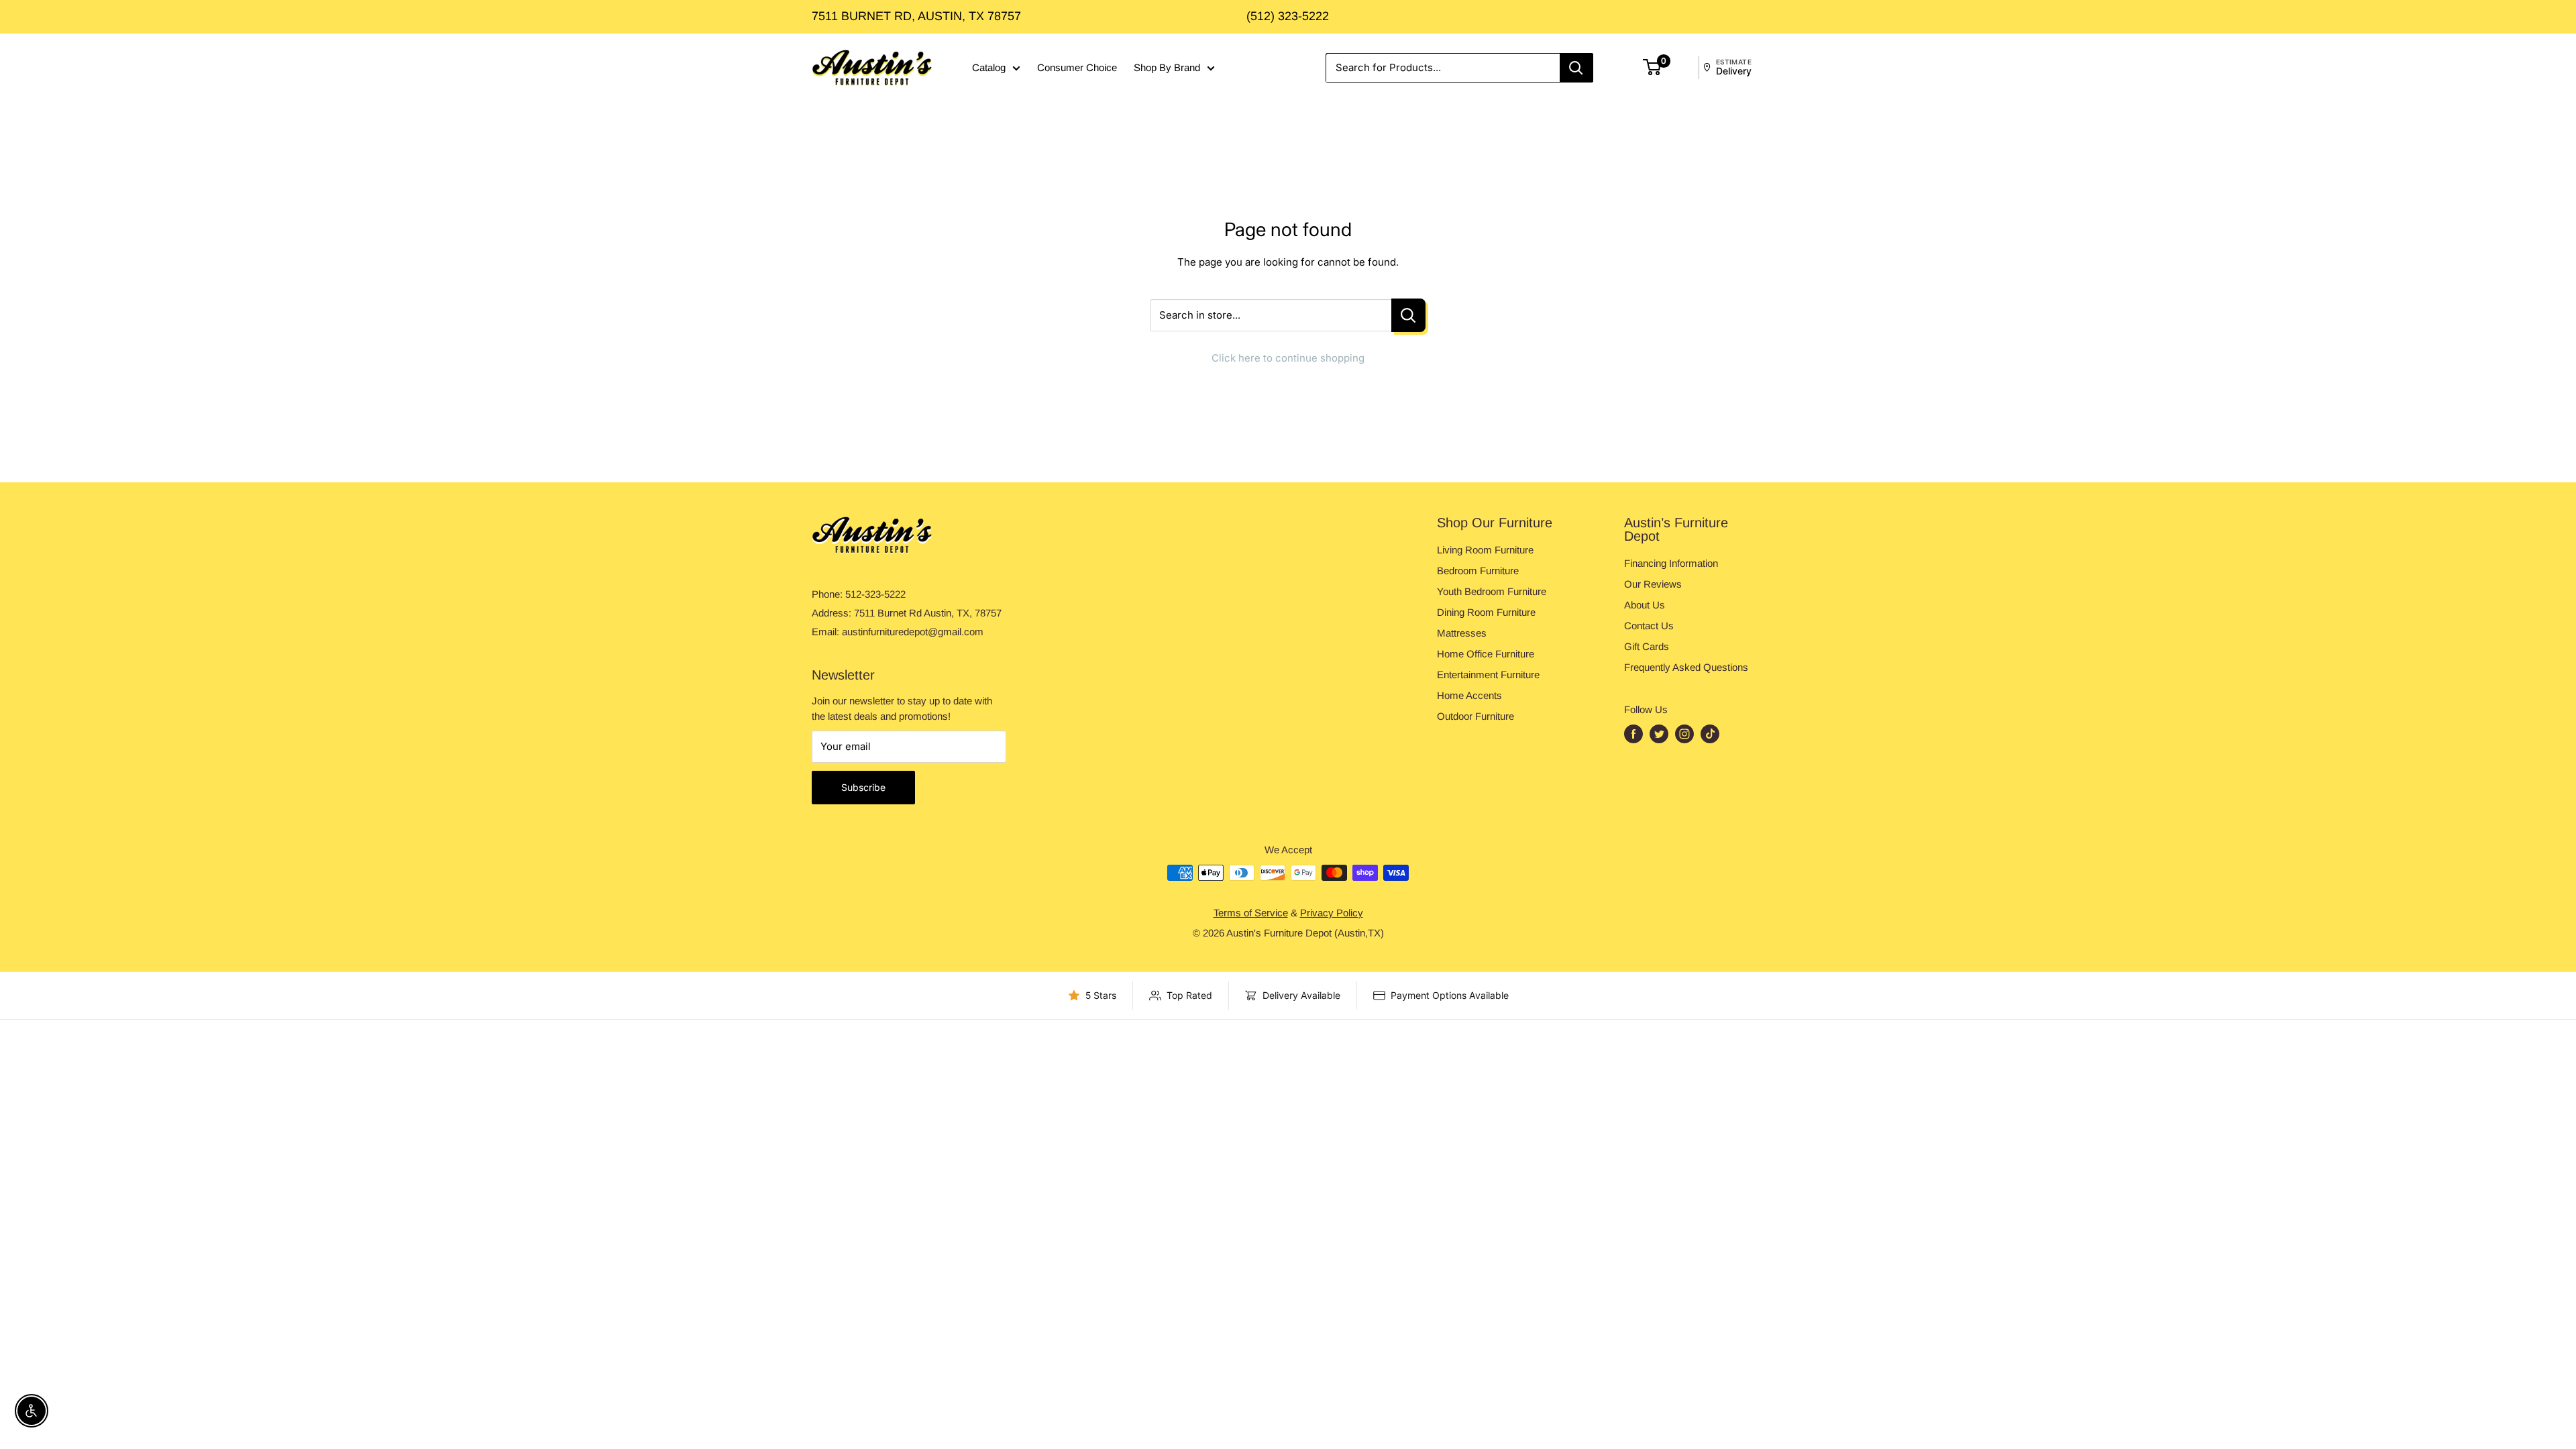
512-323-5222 (875, 594)
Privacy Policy (1332, 913)
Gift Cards (1647, 646)
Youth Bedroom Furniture (1492, 591)
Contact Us (1649, 626)
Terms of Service (1251, 913)
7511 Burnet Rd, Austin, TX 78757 (916, 16)
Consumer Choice (1077, 67)
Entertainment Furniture (1488, 675)
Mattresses (1462, 633)
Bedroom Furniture (1478, 571)
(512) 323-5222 (1288, 16)
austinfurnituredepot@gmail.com (913, 632)
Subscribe (863, 787)
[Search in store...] (1408, 316)
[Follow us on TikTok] (1710, 734)
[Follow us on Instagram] (1684, 734)
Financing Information (1671, 563)
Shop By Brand (1167, 67)
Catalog (989, 67)
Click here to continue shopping (1288, 358)
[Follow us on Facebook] (1633, 734)
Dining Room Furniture (1486, 612)
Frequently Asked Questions (1686, 667)
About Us (1645, 605)
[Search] (1576, 68)
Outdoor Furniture (1475, 716)
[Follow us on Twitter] (1659, 734)
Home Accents (1469, 695)
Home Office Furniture (1486, 654)
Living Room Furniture (1485, 550)
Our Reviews (1653, 584)
